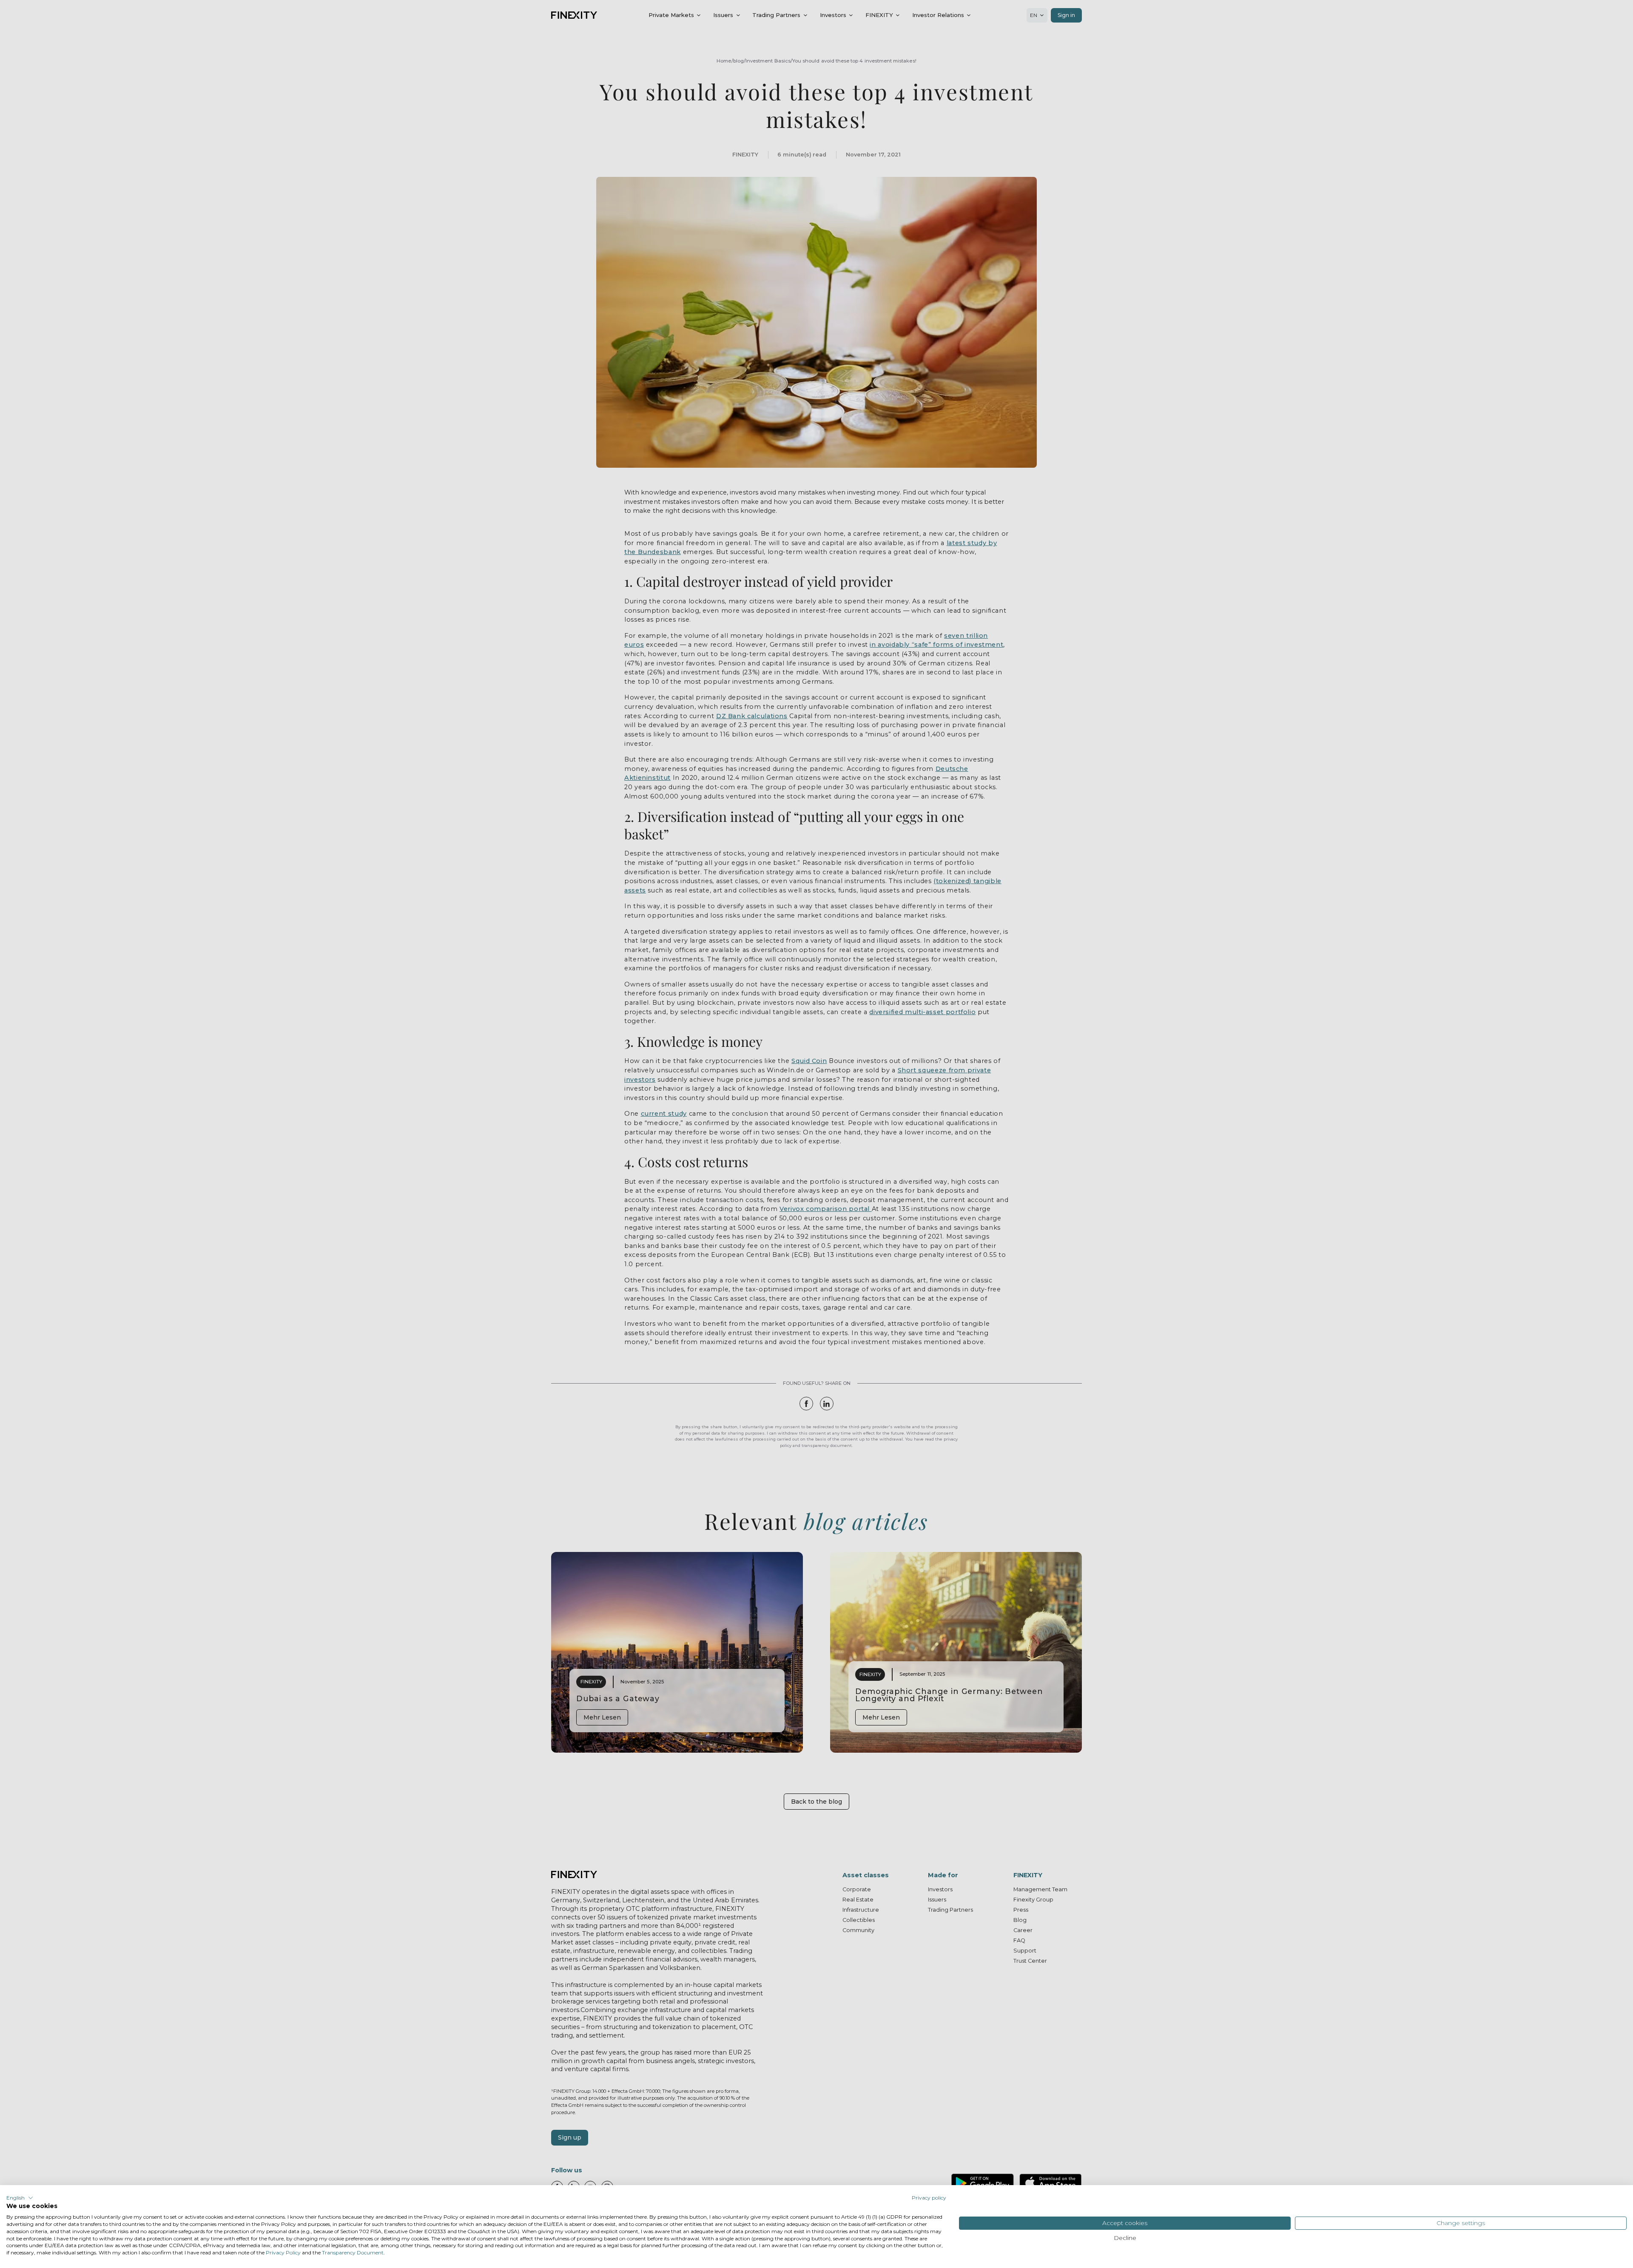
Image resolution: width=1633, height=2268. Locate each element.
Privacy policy (929, 2198)
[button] (20, 2198)
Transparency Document (353, 2252)
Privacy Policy (283, 2252)
